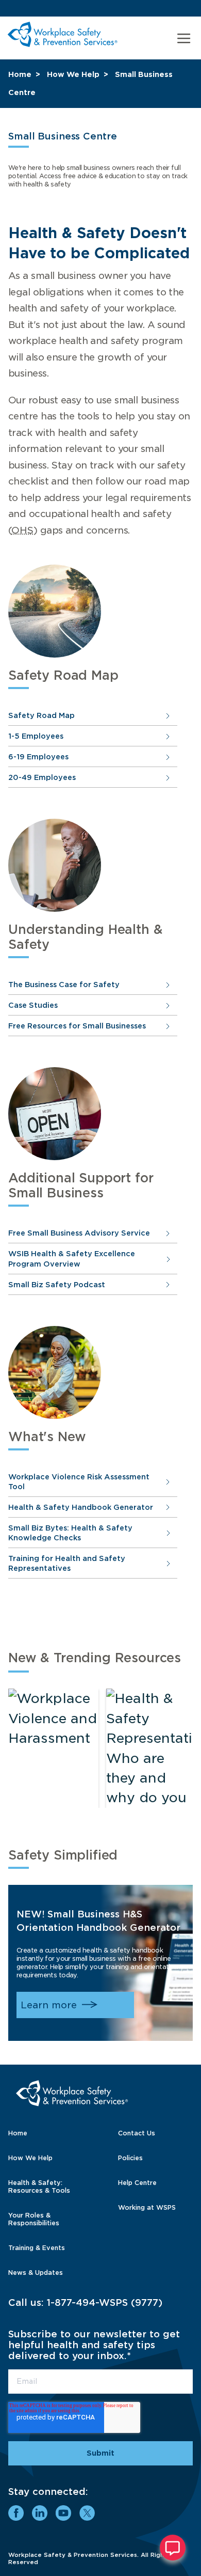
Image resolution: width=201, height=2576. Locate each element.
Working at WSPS (147, 2207)
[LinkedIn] (40, 2513)
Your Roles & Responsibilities (34, 2219)
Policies (130, 2158)
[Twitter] (87, 2513)
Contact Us (137, 2133)
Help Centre (137, 2183)
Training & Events (37, 2248)
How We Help (73, 74)
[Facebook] (16, 2513)
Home (20, 74)
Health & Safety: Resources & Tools (39, 2187)
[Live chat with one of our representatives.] (173, 2548)
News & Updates (36, 2273)
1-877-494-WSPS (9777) (105, 2302)
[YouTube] (63, 2513)
